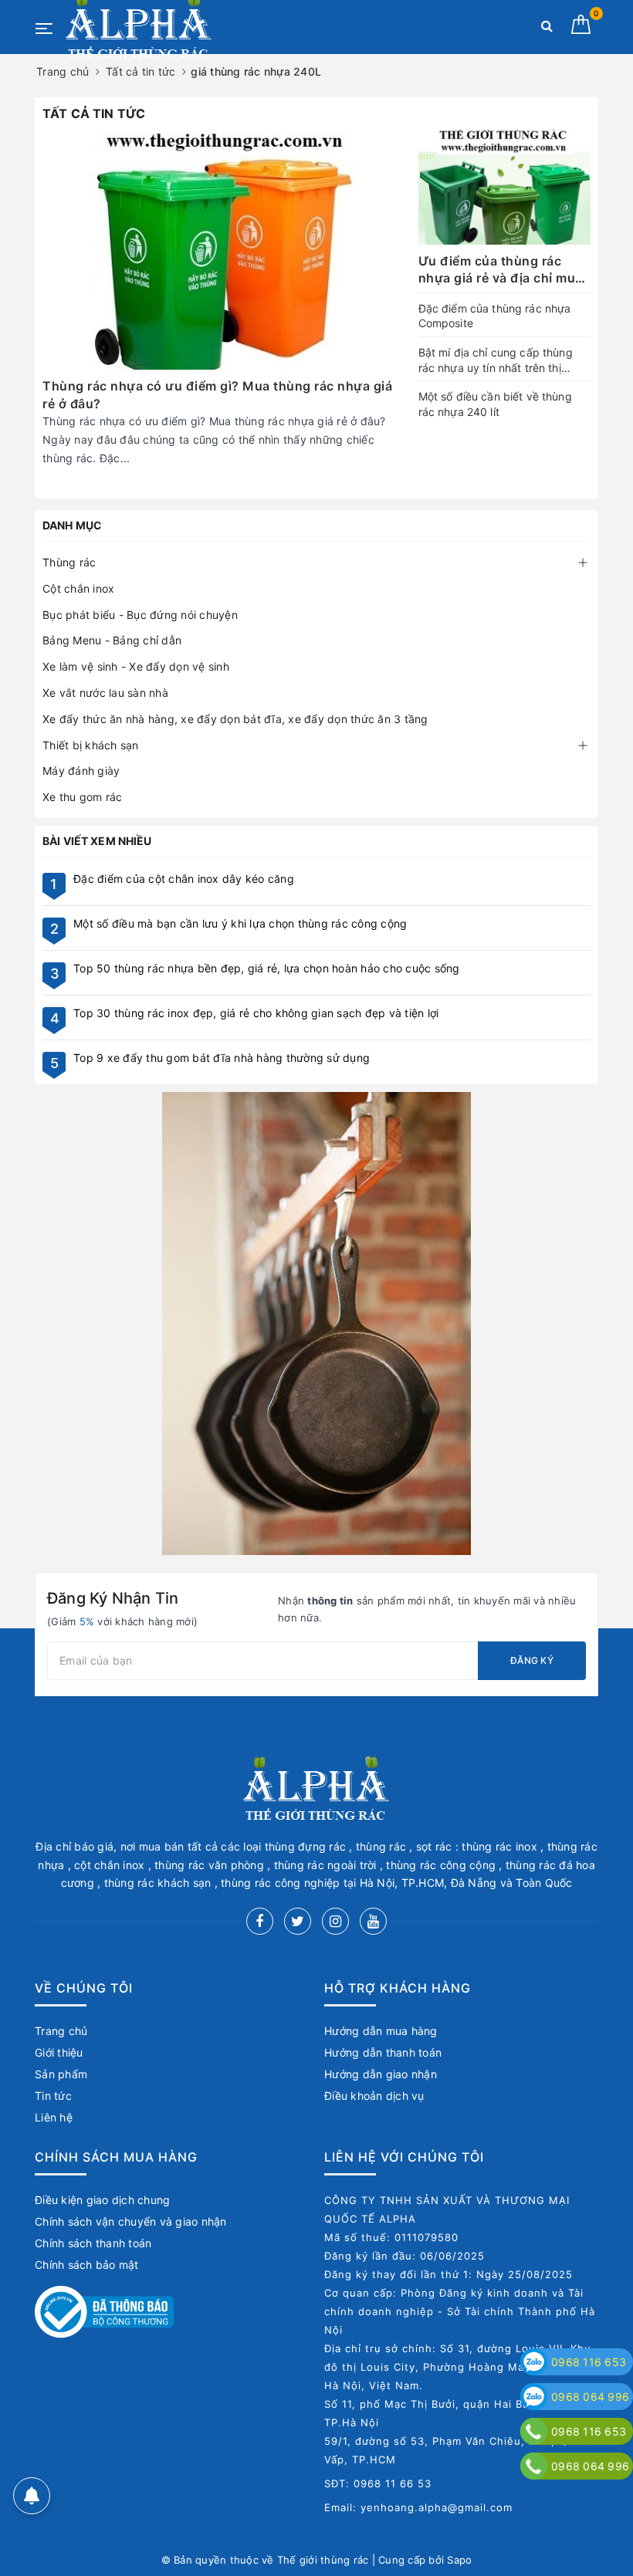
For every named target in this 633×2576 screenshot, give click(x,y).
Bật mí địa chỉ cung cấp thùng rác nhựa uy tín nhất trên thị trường (496, 360)
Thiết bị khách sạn (91, 745)
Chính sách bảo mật (87, 2265)
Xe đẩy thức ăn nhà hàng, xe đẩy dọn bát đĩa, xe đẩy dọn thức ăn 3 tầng (235, 719)
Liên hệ (54, 2117)
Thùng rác (69, 562)
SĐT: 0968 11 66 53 (378, 2483)
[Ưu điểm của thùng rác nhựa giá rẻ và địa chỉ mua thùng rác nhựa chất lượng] (504, 187)
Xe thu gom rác (83, 797)
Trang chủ (61, 2031)
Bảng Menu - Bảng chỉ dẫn (112, 640)
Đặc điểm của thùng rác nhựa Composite (495, 316)
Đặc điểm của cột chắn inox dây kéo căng (184, 879)
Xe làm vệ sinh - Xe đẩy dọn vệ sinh (136, 666)
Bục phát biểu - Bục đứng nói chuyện (140, 615)
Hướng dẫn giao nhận (381, 2074)
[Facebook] (260, 1921)
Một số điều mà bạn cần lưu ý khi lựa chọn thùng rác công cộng (240, 923)
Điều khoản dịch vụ (374, 2096)
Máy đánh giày (81, 771)
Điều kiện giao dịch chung (102, 2200)
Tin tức (53, 2096)
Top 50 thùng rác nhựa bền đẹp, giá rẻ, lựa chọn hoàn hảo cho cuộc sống (267, 968)
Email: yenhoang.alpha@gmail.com (418, 2507)
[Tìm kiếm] (547, 29)
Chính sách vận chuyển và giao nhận (131, 2221)
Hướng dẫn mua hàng (381, 2031)
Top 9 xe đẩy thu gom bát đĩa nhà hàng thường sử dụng (222, 1058)
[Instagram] (335, 1921)
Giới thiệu (59, 2052)
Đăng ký (532, 1660)
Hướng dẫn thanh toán (383, 2052)
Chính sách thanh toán (93, 2243)
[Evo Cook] (316, 1323)
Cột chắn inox (78, 588)
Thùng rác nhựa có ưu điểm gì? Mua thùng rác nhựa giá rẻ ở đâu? (217, 394)
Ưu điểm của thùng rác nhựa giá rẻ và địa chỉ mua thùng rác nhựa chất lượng (503, 270)
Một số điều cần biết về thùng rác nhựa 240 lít (495, 404)
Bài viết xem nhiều (97, 841)
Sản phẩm (61, 2074)
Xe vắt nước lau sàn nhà (105, 693)
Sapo (459, 2560)
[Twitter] (298, 1921)
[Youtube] (373, 1921)
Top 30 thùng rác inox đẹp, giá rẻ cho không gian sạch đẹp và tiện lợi (256, 1013)
